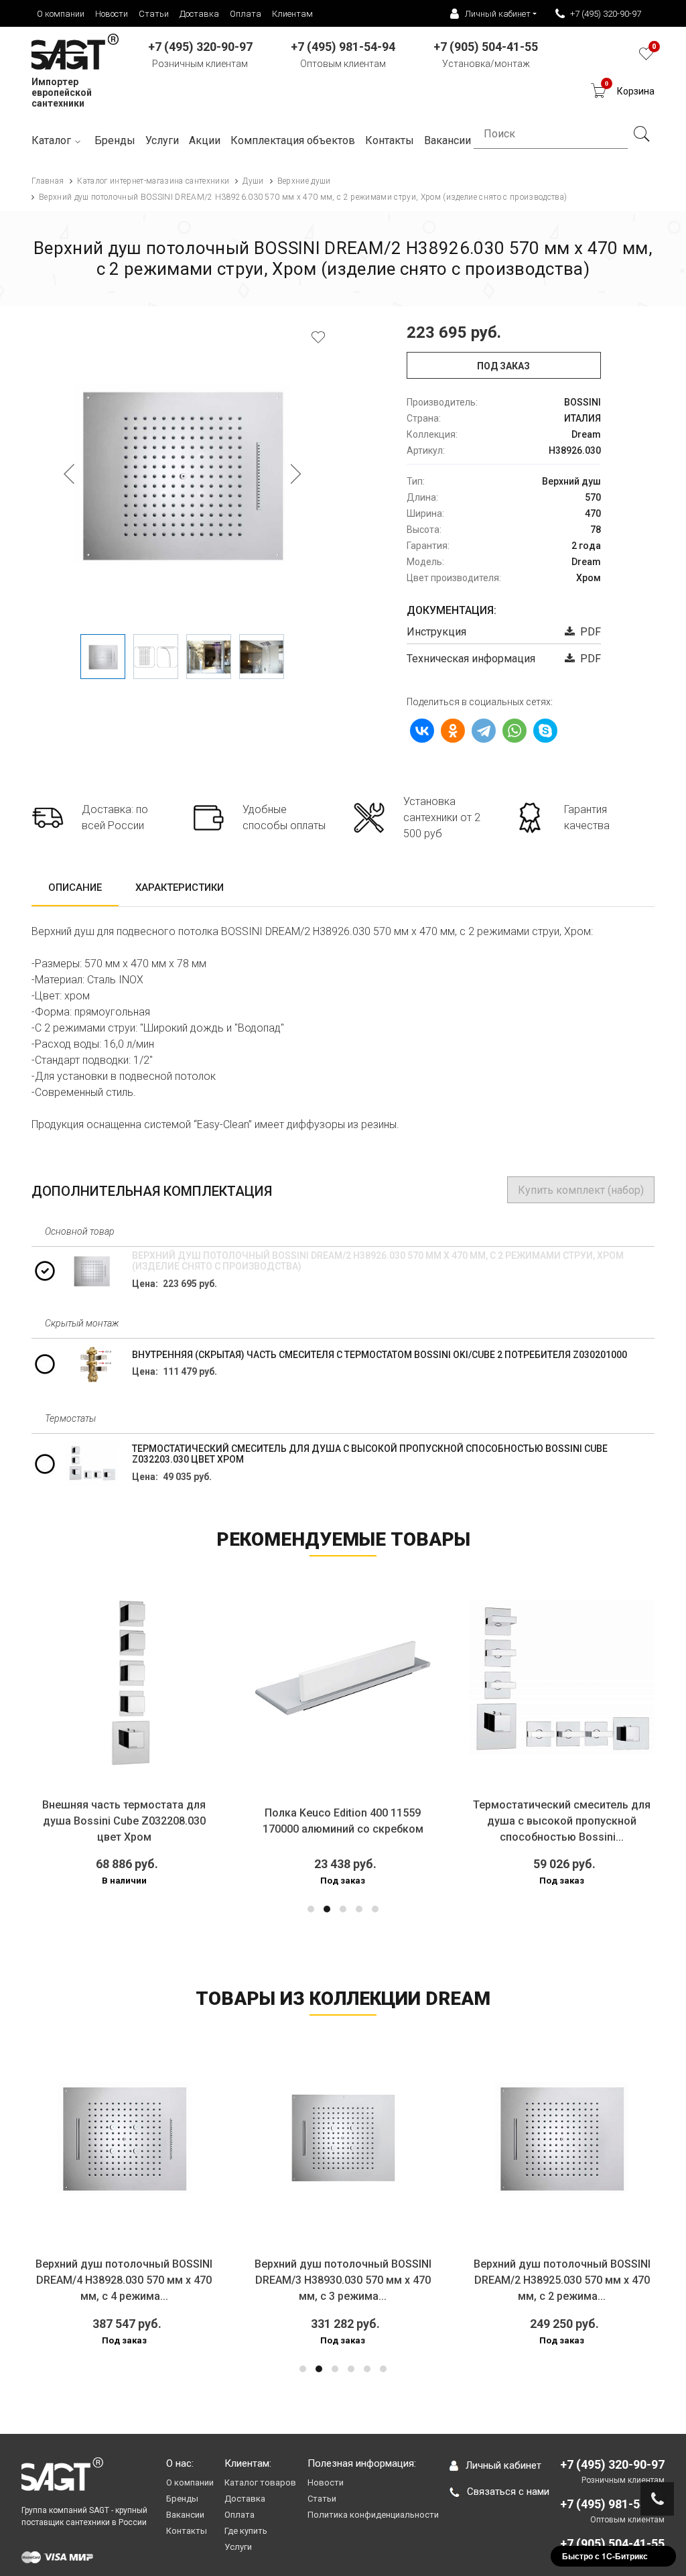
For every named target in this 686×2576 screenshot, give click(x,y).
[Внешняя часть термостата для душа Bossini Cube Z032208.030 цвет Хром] (124, 1678)
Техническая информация (471, 659)
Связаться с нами (508, 2492)
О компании (61, 14)
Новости (112, 14)
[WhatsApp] (514, 731)
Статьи (154, 14)
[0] (646, 57)
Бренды (115, 140)
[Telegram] (484, 731)
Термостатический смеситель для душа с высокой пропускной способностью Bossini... (562, 1821)
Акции (205, 140)
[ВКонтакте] (422, 731)
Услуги (162, 140)
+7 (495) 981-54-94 (612, 2504)
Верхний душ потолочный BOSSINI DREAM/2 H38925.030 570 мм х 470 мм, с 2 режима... (562, 2280)
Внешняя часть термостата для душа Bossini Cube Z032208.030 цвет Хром (124, 1821)
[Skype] (545, 731)
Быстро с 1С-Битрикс (605, 2556)
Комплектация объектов (293, 140)
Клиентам (292, 14)
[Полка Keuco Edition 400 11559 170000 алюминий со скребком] (343, 1678)
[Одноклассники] (453, 731)
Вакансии (185, 2515)
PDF (588, 632)
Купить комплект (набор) (581, 1190)
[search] (641, 134)
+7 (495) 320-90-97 (606, 14)
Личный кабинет (503, 2465)
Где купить (246, 2531)
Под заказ (503, 366)
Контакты (187, 2531)
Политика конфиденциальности (373, 2515)
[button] (311, 1909)
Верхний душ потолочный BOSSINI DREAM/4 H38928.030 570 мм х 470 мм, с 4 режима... (124, 2280)
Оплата (246, 14)
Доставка (199, 14)
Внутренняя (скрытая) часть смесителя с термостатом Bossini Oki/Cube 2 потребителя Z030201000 (380, 1355)
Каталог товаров (260, 2482)
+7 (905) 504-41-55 (612, 2543)
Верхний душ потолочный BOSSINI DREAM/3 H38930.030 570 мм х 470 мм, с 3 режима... (343, 2280)
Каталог (51, 140)
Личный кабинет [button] (498, 14)
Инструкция (436, 632)
